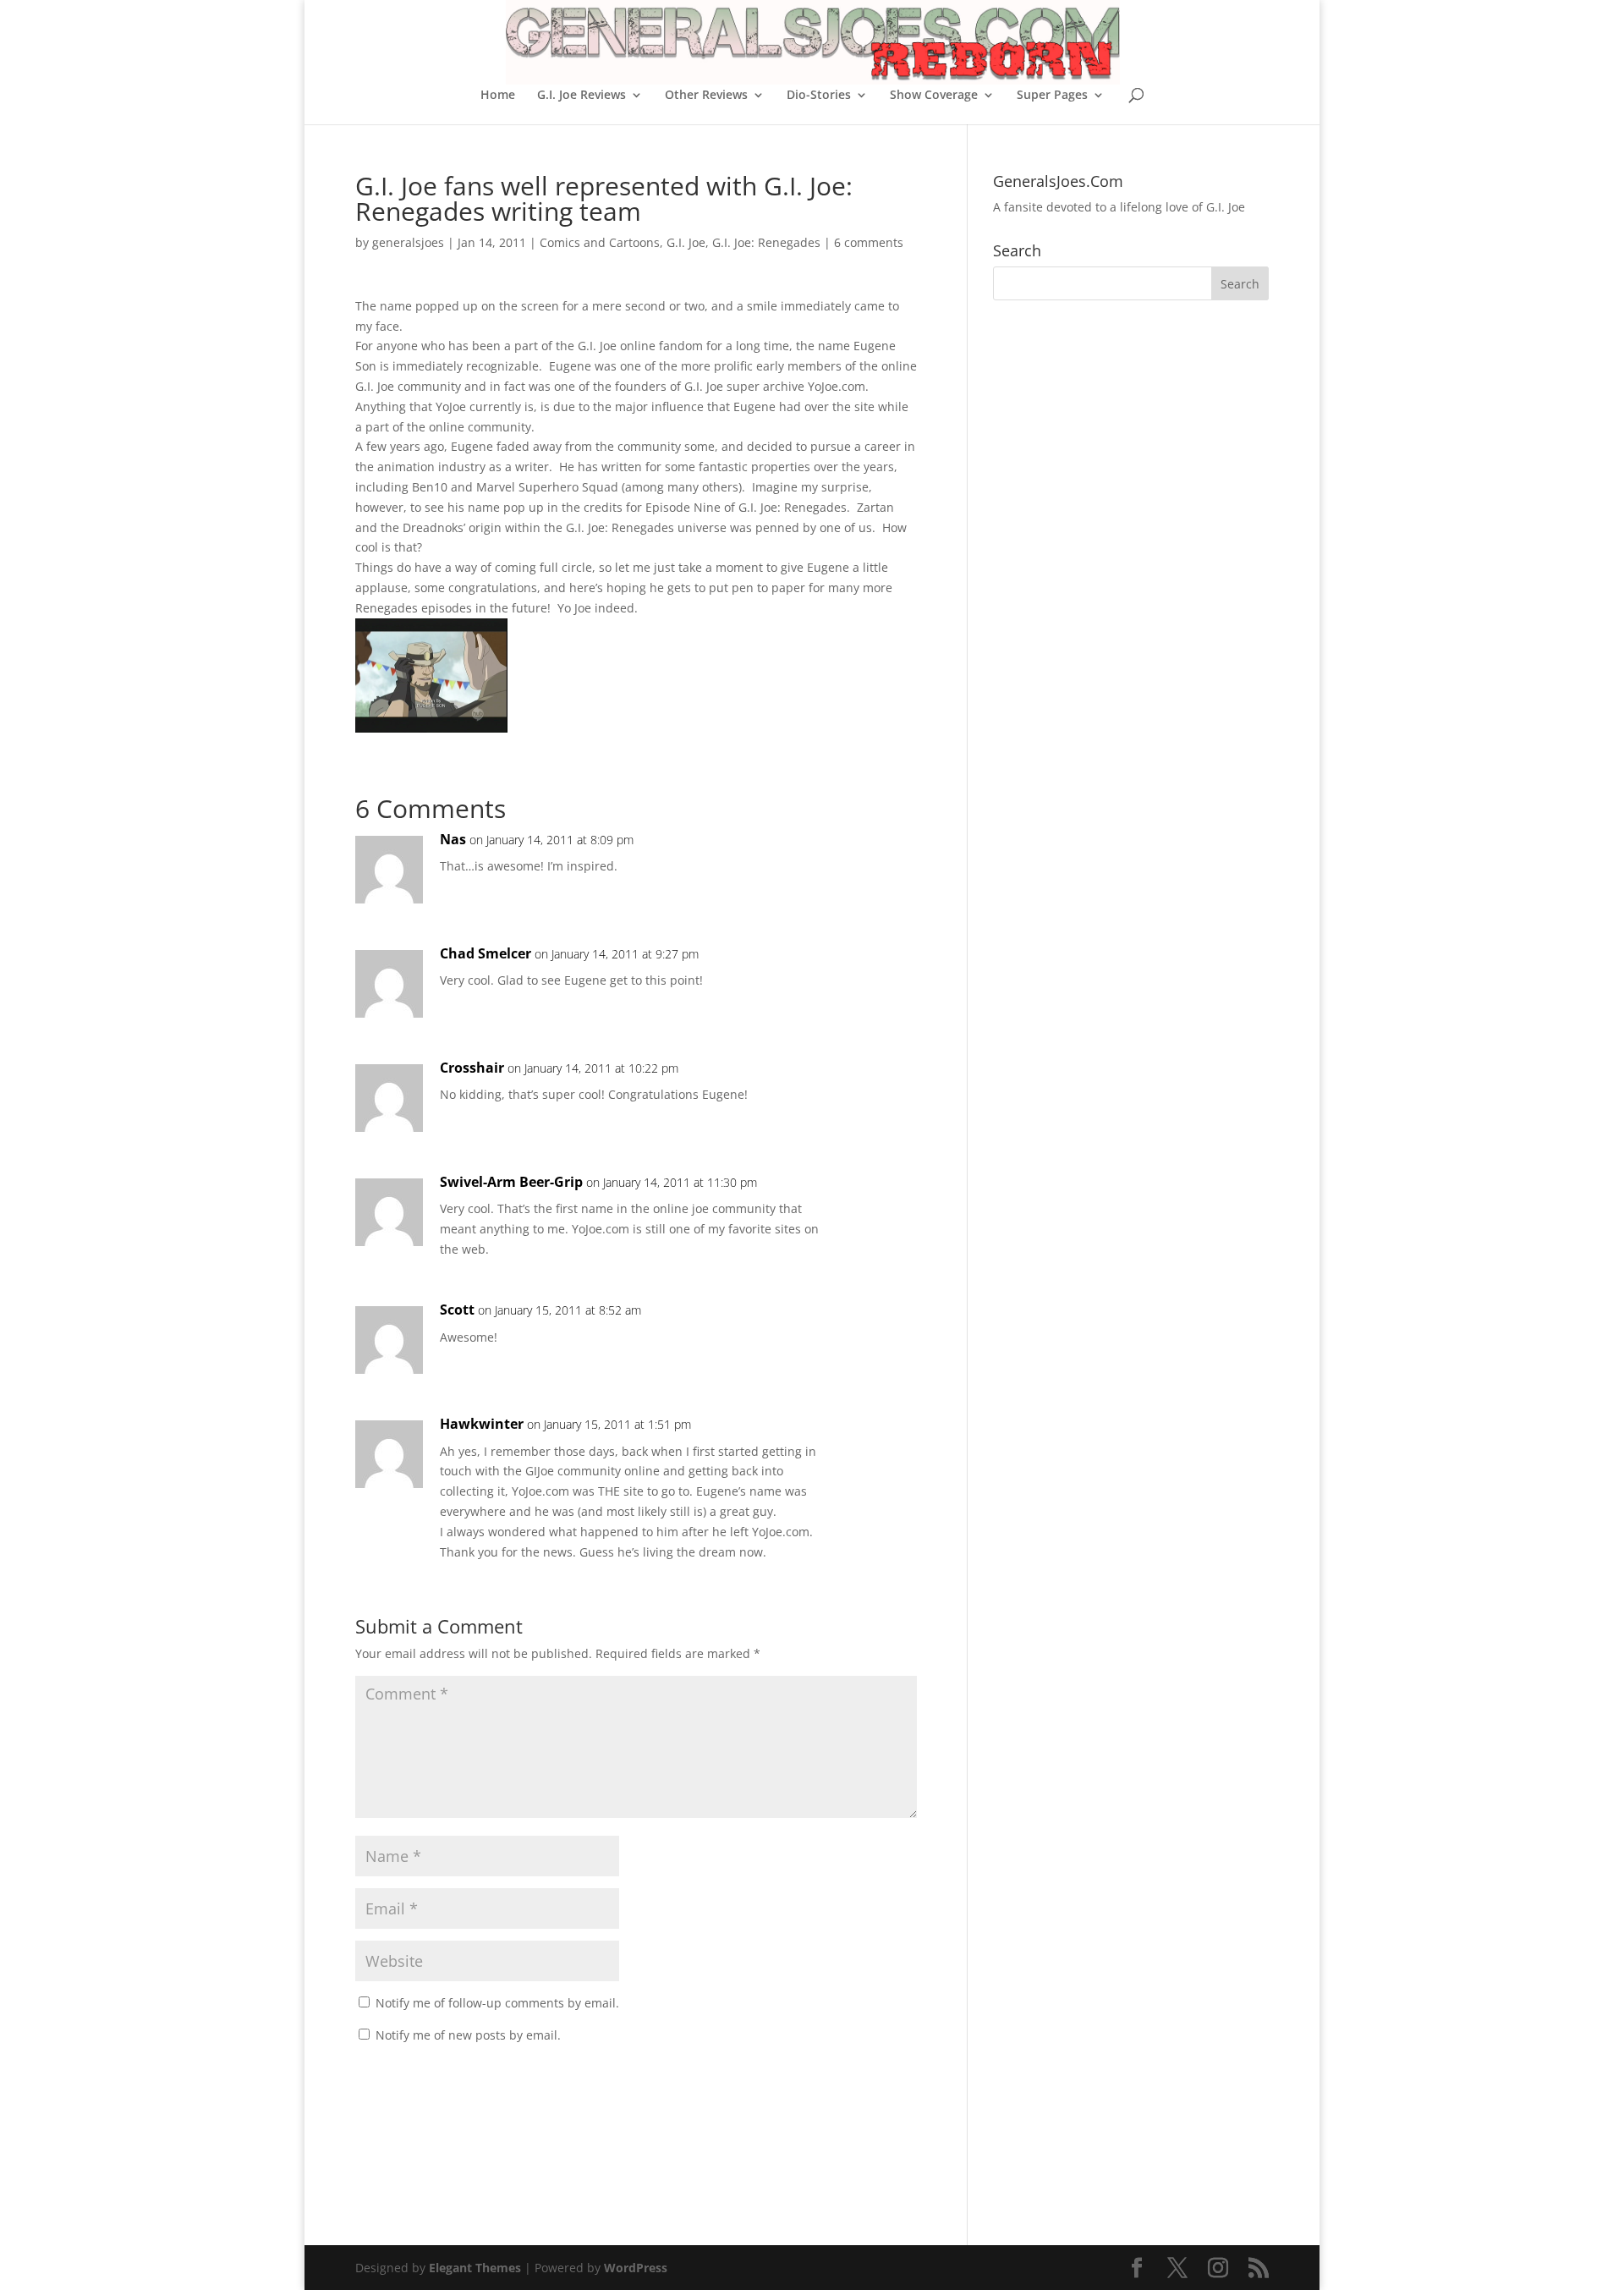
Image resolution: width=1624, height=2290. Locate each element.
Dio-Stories (819, 96)
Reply (877, 857)
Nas (453, 839)
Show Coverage (934, 96)
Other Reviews (706, 96)
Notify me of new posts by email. (468, 2035)
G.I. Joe (686, 242)
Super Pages (1052, 96)
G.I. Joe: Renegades (766, 242)
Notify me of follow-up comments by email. (497, 2003)
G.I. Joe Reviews (582, 96)
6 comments (869, 242)
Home (498, 96)
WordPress (636, 2268)
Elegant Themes (475, 2268)
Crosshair (472, 1068)
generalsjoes (408, 242)
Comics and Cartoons (600, 242)
